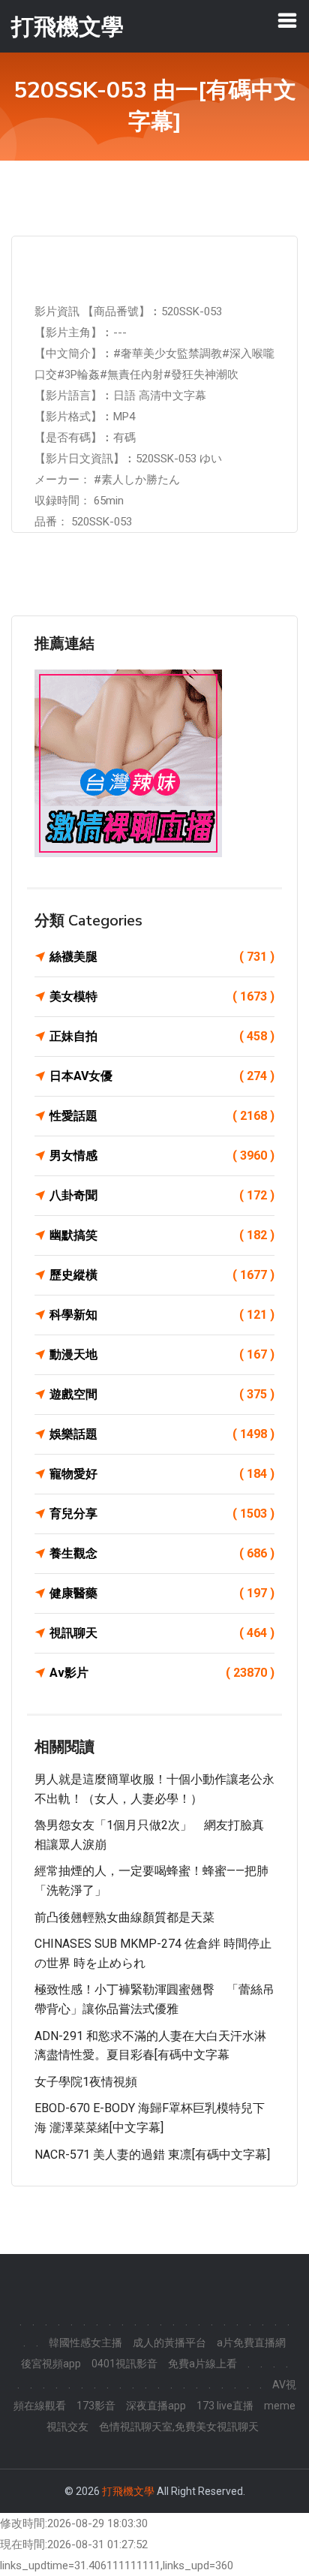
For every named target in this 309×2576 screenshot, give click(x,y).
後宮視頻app (51, 2364)
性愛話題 (162, 1116)
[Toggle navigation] (287, 20)
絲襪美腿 (162, 957)
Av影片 (162, 1673)
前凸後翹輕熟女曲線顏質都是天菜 (124, 1917)
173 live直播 (225, 2406)
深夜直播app (156, 2406)
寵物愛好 (162, 1474)
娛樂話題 (162, 1434)
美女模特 (162, 996)
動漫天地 (162, 1354)
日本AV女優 (162, 1076)
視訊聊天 (162, 1633)
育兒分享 (162, 1514)
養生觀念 (162, 1553)
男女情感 (162, 1156)
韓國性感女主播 (85, 2343)
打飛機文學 (128, 2491)
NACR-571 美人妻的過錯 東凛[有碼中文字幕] (152, 2155)
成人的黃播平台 (169, 2343)
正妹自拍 (162, 1036)
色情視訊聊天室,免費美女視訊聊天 (179, 2427)
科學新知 (162, 1315)
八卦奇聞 (162, 1195)
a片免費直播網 (251, 2343)
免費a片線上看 (202, 2364)
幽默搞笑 (162, 1235)
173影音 (96, 2406)
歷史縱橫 (162, 1275)
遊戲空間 (162, 1394)
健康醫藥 (162, 1593)
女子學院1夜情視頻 (86, 2082)
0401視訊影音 (124, 2364)
